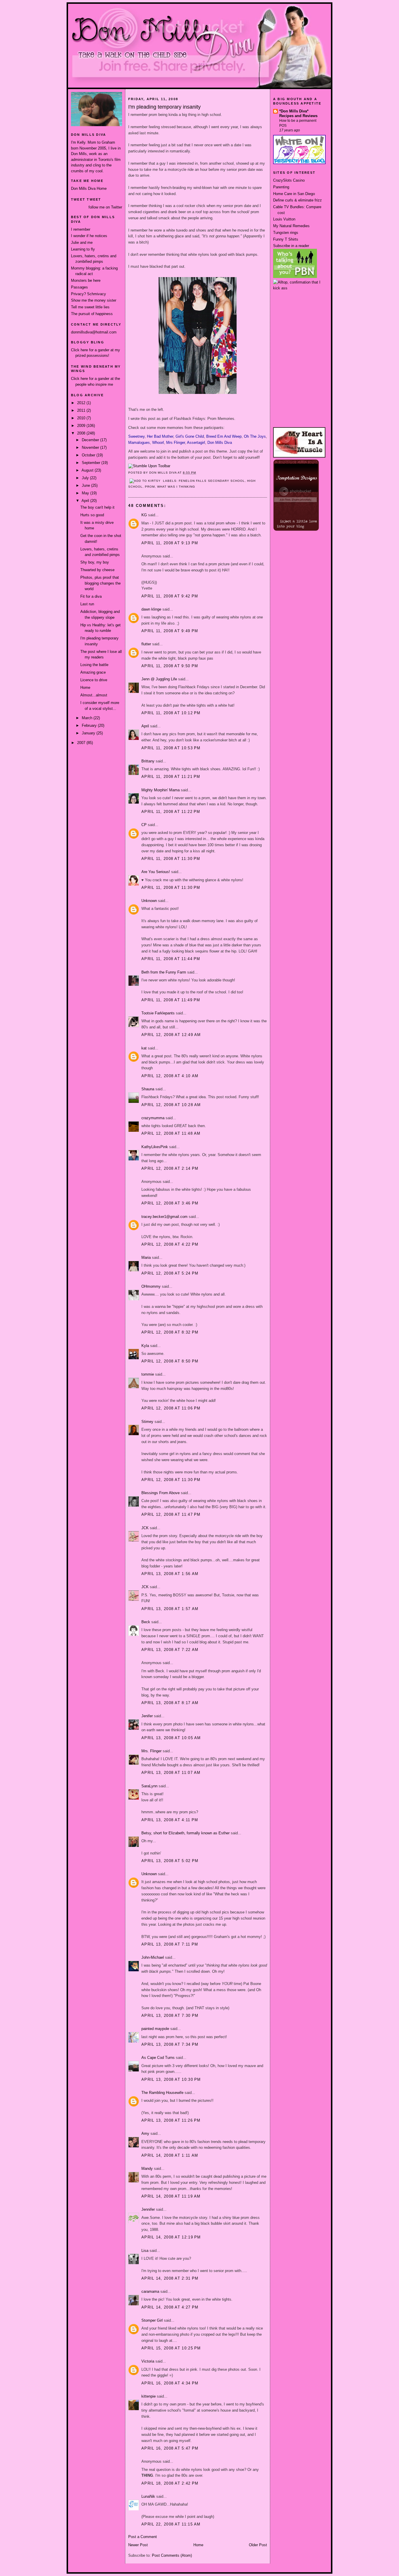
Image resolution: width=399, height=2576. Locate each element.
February (90, 725)
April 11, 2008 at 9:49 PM (170, 631)
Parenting (281, 187)
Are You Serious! (156, 872)
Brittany (148, 761)
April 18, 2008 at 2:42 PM (170, 2483)
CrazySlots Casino (289, 180)
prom (150, 487)
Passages (79, 287)
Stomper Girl (152, 2320)
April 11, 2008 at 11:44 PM (171, 959)
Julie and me (82, 243)
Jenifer (147, 1716)
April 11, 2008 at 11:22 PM (171, 812)
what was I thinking (176, 487)
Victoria (148, 2361)
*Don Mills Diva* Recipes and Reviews (298, 113)
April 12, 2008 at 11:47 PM (171, 1514)
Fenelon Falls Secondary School (212, 481)
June (86, 485)
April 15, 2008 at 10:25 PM (171, 2348)
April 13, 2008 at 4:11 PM (170, 1820)
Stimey (147, 1422)
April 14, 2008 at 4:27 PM (170, 2307)
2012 (82, 403)
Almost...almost (94, 695)
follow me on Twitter (105, 207)
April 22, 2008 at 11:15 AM (171, 2524)
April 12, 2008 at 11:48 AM (171, 1133)
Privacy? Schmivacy (89, 294)
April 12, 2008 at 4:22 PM (170, 1244)
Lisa (145, 2251)
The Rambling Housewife (162, 2093)
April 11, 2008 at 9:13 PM (170, 543)
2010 (82, 418)
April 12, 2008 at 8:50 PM (170, 1361)
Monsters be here (86, 280)
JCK (145, 1528)
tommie (148, 1374)
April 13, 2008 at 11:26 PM (171, 2120)
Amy (145, 2133)
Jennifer (148, 2209)
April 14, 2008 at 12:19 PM (171, 2237)
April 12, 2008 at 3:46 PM (170, 1203)
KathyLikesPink (155, 1147)
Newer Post (138, 2545)
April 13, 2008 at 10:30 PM (171, 2079)
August (88, 470)
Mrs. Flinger (151, 1751)
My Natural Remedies (291, 226)
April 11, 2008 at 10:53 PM (171, 748)
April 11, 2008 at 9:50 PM (170, 666)
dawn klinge (151, 609)
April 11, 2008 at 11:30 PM (171, 859)
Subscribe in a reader (291, 246)
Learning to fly (83, 249)
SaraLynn (149, 1786)
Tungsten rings (286, 233)
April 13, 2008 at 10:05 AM (171, 1738)
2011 (82, 410)
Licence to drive (94, 680)
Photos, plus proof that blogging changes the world (100, 583)
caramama (150, 2291)
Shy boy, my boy (95, 562)
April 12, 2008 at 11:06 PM (171, 1408)
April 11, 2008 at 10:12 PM (171, 713)
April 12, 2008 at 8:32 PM (170, 1332)
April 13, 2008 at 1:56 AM (170, 1574)
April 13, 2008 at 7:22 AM (170, 1650)
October (89, 455)
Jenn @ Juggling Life (159, 679)
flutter (146, 644)
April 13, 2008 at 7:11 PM (170, 1944)
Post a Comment (143, 2537)
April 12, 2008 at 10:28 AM (171, 1105)
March (88, 718)
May (86, 493)
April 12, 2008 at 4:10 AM (170, 1076)
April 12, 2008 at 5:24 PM (170, 1273)
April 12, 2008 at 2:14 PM (170, 1168)
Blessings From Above (161, 1493)
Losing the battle (94, 665)
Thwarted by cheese (97, 570)
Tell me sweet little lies (90, 307)
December (91, 440)
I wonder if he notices (89, 236)
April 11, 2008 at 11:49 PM (171, 1000)
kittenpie (149, 2396)
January (89, 733)
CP (144, 825)
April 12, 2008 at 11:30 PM (171, 1480)
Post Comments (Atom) (172, 2555)
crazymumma (153, 1118)
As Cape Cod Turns (158, 2058)
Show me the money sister (94, 300)
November (91, 447)
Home (85, 688)
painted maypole (155, 2029)
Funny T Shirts (286, 239)
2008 (82, 433)
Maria (146, 1257)
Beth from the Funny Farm (164, 972)
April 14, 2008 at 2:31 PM (170, 2278)
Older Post (258, 2545)
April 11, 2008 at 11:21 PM (171, 777)
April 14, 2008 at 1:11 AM (170, 2155)
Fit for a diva (91, 596)
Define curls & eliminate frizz (297, 200)
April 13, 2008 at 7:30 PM (170, 2016)
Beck (146, 1622)
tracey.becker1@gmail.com (164, 1217)
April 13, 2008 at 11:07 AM (171, 1773)
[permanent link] (149, 466)
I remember (81, 229)
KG (144, 515)
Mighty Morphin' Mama (161, 790)
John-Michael (153, 1957)
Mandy (147, 2169)
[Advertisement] (299, 313)
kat (144, 1048)
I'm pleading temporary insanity (164, 107)
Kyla (145, 1346)
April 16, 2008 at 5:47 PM (170, 2448)
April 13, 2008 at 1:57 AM (170, 1609)
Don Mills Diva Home (89, 188)
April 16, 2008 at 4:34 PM (170, 2383)
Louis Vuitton (284, 219)
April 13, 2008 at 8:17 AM (170, 1703)
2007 (82, 743)
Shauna (148, 1089)
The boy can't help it (97, 507)
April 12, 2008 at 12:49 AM (171, 1035)
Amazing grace (93, 672)
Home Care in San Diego (294, 194)
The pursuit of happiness (92, 314)
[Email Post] (198, 473)
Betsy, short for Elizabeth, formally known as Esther (185, 1833)
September (92, 463)
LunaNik (148, 2496)
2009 (82, 426)
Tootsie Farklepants (158, 1013)
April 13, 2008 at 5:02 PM (170, 1861)
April (86, 501)
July (86, 478)
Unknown (149, 901)
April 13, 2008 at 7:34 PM (170, 2044)
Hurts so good (92, 515)
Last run (87, 604)
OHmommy (151, 1286)
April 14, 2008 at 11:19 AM (171, 2196)
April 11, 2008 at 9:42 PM (170, 596)
